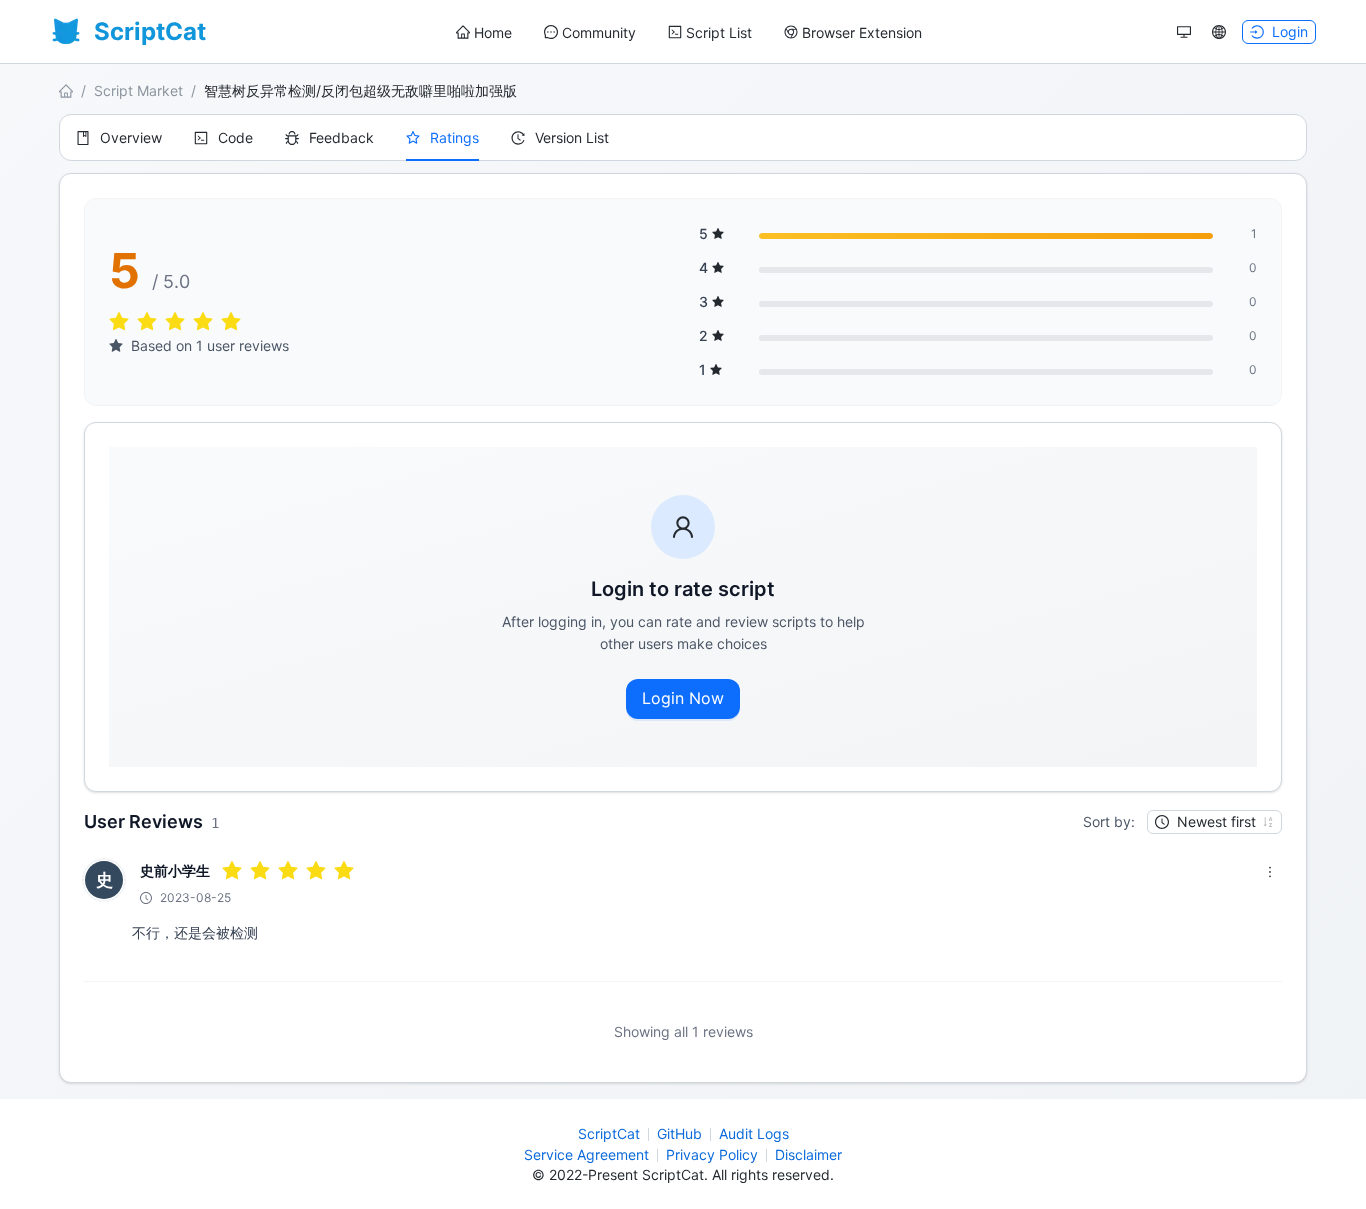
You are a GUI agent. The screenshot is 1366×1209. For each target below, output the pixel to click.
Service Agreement (586, 1154)
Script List (719, 32)
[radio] (119, 322)
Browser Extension (862, 32)
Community (599, 32)
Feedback (341, 137)
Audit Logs (754, 1133)
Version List (572, 137)
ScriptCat (609, 1133)
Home (493, 32)
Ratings (454, 137)
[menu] (689, 32)
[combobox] (1205, 822)
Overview (131, 137)
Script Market (138, 90)
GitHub (679, 1133)
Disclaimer (808, 1154)
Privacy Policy (712, 1154)
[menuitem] (484, 33)
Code (235, 137)
